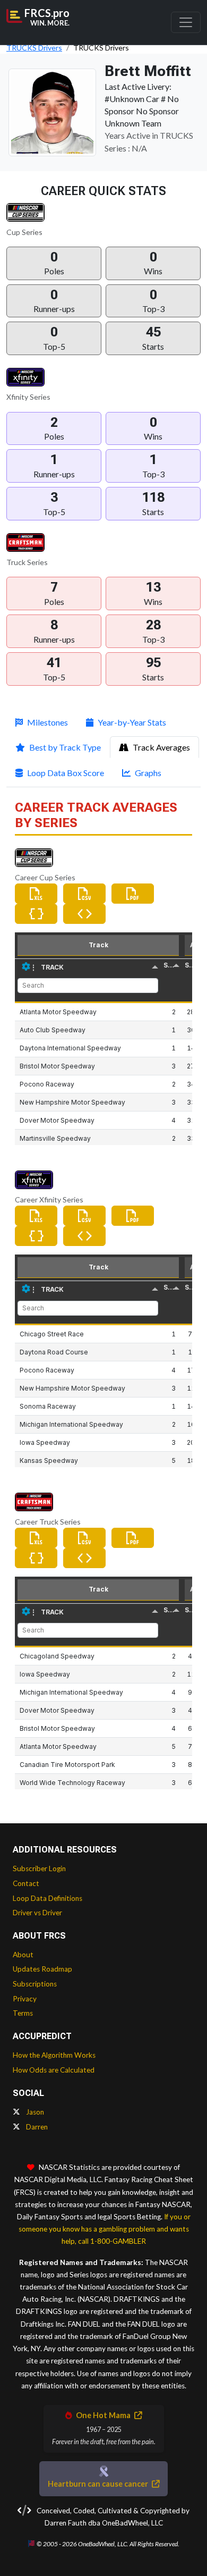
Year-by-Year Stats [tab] (132, 722)
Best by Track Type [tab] (65, 747)
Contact (26, 1883)
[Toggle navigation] (186, 22)
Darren (36, 2127)
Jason (34, 2112)
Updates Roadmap (42, 1969)
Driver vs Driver (37, 1913)
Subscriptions (35, 1984)
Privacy (25, 1999)
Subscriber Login (39, 1868)
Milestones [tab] (48, 722)
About (23, 1955)
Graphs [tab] (148, 773)
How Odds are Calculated (54, 2070)
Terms (23, 2013)
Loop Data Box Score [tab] (66, 773)
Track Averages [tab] (161, 747)
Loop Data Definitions (48, 1898)
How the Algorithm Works (54, 2055)
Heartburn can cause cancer (99, 2484)
